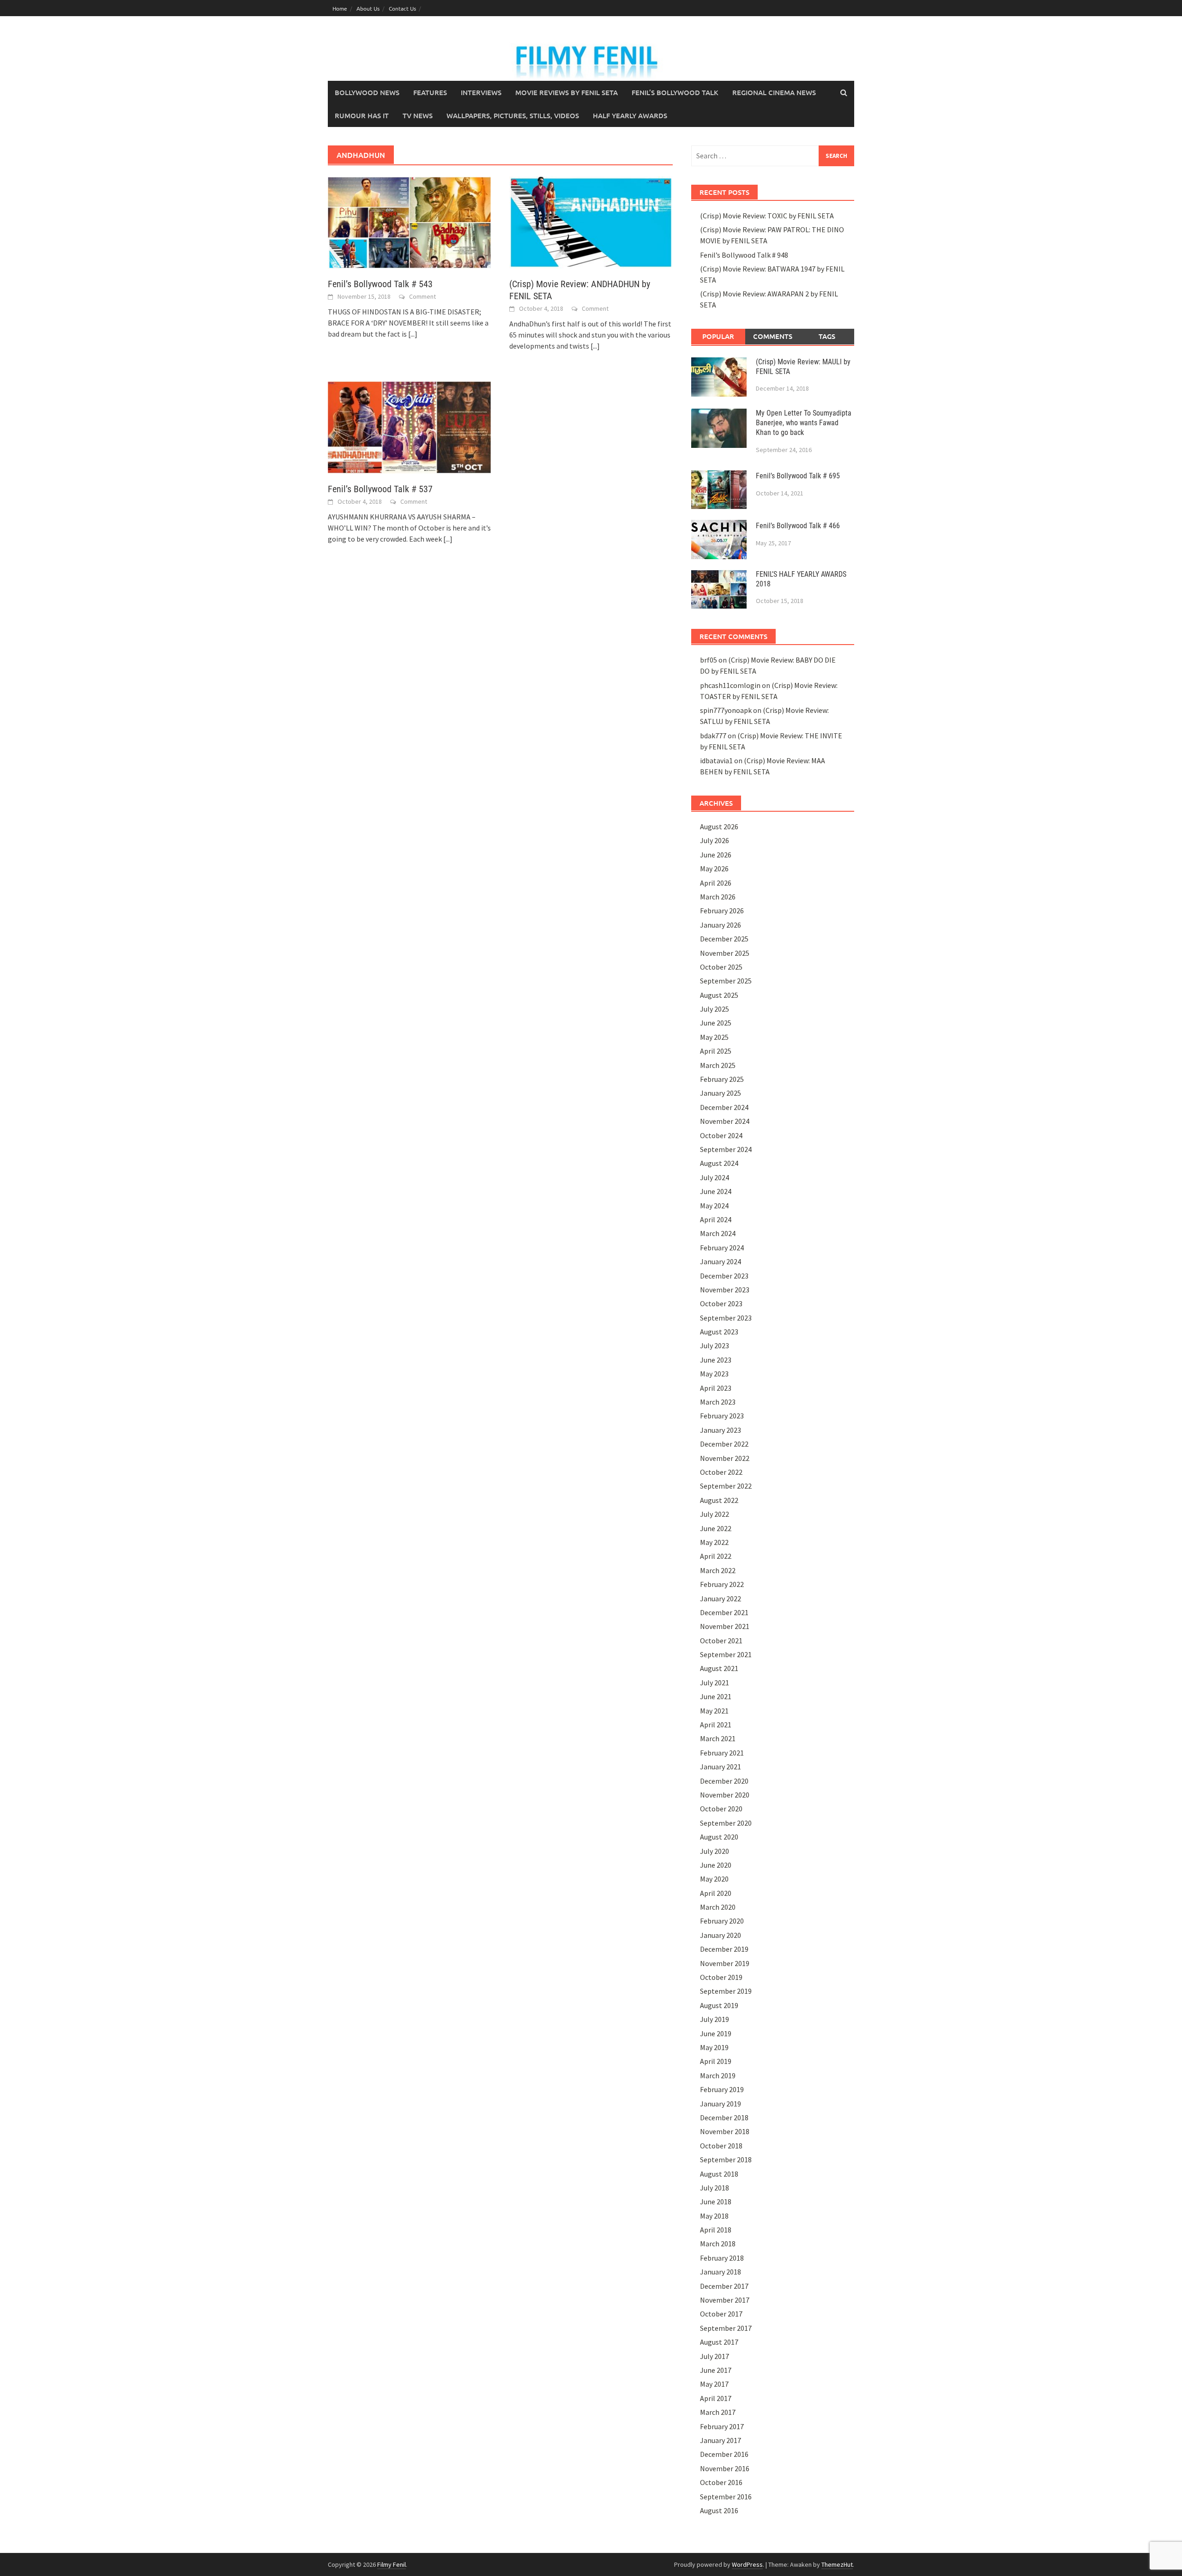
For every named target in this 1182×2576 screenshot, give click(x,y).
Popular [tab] (718, 336)
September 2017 (726, 2328)
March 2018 (718, 2244)
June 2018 (716, 2202)
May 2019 (714, 2047)
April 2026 (716, 883)
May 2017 (714, 2384)
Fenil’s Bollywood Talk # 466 (798, 526)
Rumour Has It (362, 115)
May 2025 (714, 1037)
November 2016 (725, 2468)
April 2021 (716, 1725)
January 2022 (721, 1599)
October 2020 (721, 1809)
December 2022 (724, 1444)
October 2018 (721, 2146)
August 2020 (719, 1837)
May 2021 (714, 1711)
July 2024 (715, 1177)
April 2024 (716, 1219)
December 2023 (724, 1276)
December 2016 (724, 2454)
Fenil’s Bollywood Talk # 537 (380, 489)
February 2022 (722, 1584)
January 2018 (721, 2272)
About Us (368, 8)
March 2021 (718, 1738)
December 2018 (724, 2118)
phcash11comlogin (730, 685)
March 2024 (718, 1233)
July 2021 (715, 1683)
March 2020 (718, 1907)
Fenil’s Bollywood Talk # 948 (744, 255)
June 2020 (716, 1865)
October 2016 (721, 2482)
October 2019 (721, 1977)
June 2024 (716, 1191)
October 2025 (721, 967)
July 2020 (715, 1851)
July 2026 (715, 840)
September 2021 (726, 1654)
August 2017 (719, 2342)
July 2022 (715, 1514)
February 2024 (722, 1248)
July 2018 (715, 2188)
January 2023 (721, 1430)
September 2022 (726, 1486)
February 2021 (722, 1753)
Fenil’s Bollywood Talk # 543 (380, 284)
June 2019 (716, 2033)
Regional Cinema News (774, 92)
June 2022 (716, 1528)
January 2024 (721, 1261)
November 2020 (725, 1795)
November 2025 (725, 953)
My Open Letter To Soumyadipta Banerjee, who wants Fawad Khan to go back (804, 423)
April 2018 (716, 2230)
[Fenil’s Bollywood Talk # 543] (409, 222)
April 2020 (716, 1893)
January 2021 (721, 1767)
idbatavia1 (716, 760)
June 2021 (716, 1696)
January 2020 (721, 1935)
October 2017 (721, 2314)
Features (430, 92)
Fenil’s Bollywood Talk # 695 (798, 476)
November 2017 (725, 2300)
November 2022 (725, 1458)
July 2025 (715, 1009)
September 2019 (726, 1991)
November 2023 (725, 1290)
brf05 (709, 660)
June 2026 (716, 855)
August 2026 (719, 826)
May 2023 (714, 1374)
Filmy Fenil (392, 2564)
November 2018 (725, 2131)
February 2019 (722, 2089)
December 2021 (724, 1612)
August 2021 (719, 1668)
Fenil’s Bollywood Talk (675, 92)
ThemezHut (837, 2564)
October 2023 (721, 1303)
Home (340, 8)
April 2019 (716, 2061)
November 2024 (725, 1121)
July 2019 (715, 2019)
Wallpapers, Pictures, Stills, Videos (513, 115)
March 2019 (718, 2075)
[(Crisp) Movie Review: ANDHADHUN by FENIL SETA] (591, 222)
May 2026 (714, 869)
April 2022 (716, 1556)
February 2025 (722, 1079)
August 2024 (719, 1163)
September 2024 (726, 1149)
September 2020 (726, 1823)
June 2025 (716, 1023)
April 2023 (716, 1388)
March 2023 (718, 1402)
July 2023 (715, 1345)
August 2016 (719, 2510)
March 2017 (718, 2412)
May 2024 (714, 1206)
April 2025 (716, 1051)
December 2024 (724, 1107)
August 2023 (719, 1332)
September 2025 (726, 981)
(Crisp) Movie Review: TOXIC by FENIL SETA (767, 216)
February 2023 (722, 1416)
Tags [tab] (827, 336)
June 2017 (716, 2370)
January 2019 (721, 2104)
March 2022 (718, 1570)
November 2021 (725, 1626)
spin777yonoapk (726, 710)
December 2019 (724, 1949)
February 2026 (722, 911)
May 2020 (714, 1879)
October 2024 (721, 1135)
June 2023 (716, 1360)
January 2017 (721, 2440)
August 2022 (719, 1500)
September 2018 (726, 2160)
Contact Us (402, 8)
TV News (418, 115)
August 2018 (719, 2174)
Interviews (481, 92)
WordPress (747, 2564)
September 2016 (726, 2497)
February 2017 (722, 2426)
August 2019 (719, 2005)
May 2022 (714, 1542)
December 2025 (724, 939)
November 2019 (725, 1963)
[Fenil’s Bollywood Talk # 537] (409, 426)
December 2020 (724, 1781)
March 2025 (718, 1065)
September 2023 (726, 1318)
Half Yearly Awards (630, 115)
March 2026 (718, 897)
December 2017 (724, 2286)
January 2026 (721, 925)
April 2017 (716, 2398)
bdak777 (713, 736)
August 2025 (719, 995)
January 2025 (721, 1093)
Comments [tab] (773, 336)
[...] (413, 334)
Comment (422, 296)
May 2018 (714, 2216)
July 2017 (715, 2356)
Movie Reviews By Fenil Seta (567, 92)
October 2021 (721, 1641)
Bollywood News (367, 92)
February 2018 (722, 2258)
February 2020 (722, 1921)
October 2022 (721, 1472)
